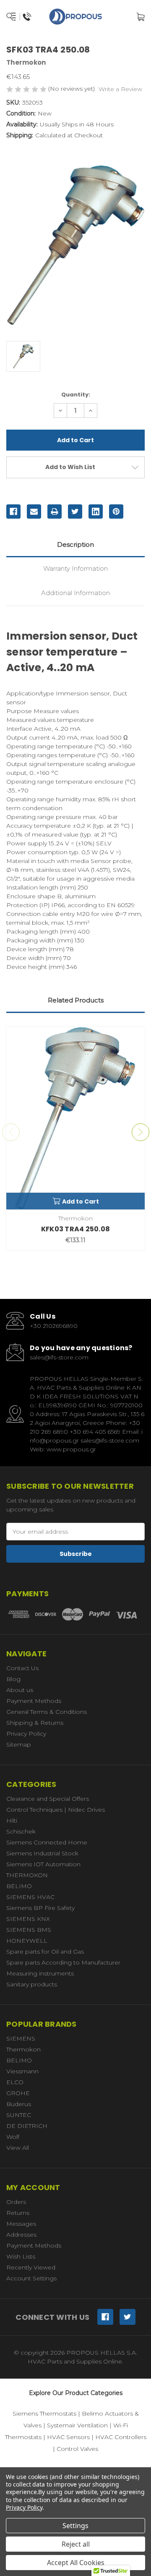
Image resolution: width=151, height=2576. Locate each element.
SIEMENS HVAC (30, 1897)
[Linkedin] (96, 512)
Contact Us (22, 1668)
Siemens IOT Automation (43, 1864)
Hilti (12, 1821)
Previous (11, 1132)
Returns (18, 2213)
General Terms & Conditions (47, 1712)
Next (141, 1132)
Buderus (19, 2104)
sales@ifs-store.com (59, 1357)
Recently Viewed (31, 2267)
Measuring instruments (40, 1973)
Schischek (21, 1831)
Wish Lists (21, 2256)
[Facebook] (13, 512)
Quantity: (76, 395)
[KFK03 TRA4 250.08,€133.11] (75, 1118)
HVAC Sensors (68, 2437)
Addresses (21, 2235)
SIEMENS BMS (29, 1930)
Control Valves (77, 2449)
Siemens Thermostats (44, 2413)
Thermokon (23, 2049)
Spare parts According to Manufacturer (63, 1962)
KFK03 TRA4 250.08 (75, 1229)
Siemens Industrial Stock (42, 1853)
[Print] (55, 512)
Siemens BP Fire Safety (40, 1908)
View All (18, 2148)
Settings (75, 2526)
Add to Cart (81, 1201)
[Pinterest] (116, 512)
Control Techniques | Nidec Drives (56, 1810)
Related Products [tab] (76, 1000)
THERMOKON (27, 1875)
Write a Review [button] (120, 89)
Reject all (76, 2544)
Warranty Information (75, 568)
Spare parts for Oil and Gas (45, 1952)
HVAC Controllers (121, 2437)
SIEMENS (21, 2038)
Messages (21, 2224)
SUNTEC (19, 2115)
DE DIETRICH (27, 2126)
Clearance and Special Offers (48, 1799)
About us (20, 1690)
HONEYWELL (27, 1941)
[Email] (34, 512)
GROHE (18, 2093)
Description (75, 544)
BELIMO (19, 1886)
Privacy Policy (26, 1734)
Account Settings (31, 2278)
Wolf (13, 2137)
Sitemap (19, 1744)
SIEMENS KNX (28, 1919)
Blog (13, 1679)
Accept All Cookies (76, 2563)
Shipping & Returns (35, 1723)
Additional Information (75, 593)
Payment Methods (34, 1701)
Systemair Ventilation (77, 2425)
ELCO (15, 2082)
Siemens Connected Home (47, 1842)
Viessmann (22, 2071)
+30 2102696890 (54, 1326)
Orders (16, 2202)
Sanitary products (32, 1984)
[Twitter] (75, 512)
